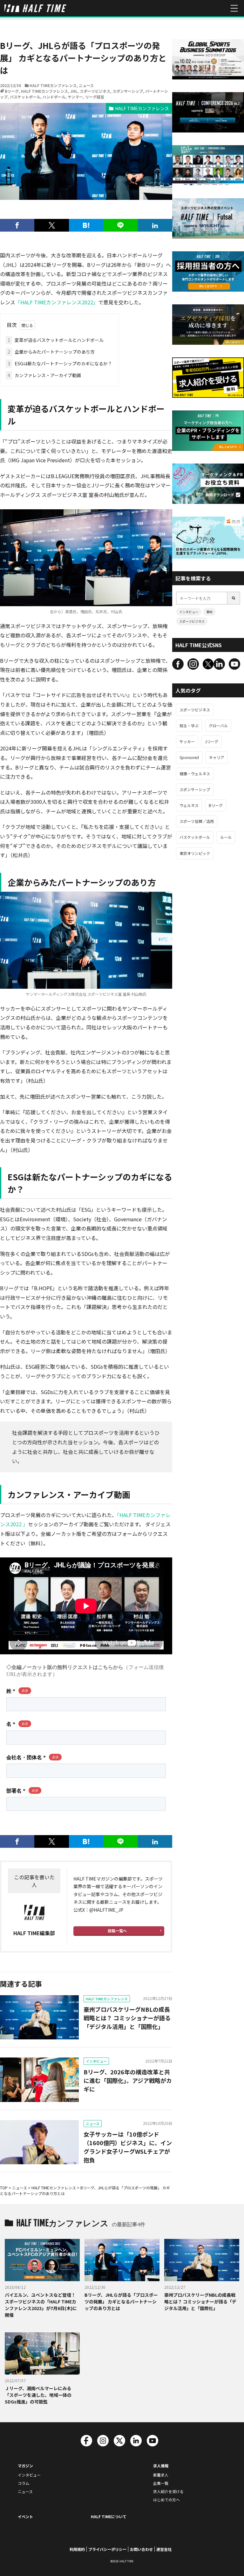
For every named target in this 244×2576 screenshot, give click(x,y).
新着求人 (161, 2475)
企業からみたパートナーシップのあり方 (51, 352)
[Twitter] (51, 225)
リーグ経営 (95, 97)
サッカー (187, 741)
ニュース (86, 85)
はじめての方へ (166, 2500)
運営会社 (164, 2549)
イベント (25, 2516)
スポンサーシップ (128, 91)
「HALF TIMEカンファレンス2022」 (57, 302)
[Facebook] (17, 225)
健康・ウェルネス (195, 773)
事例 (209, 612)
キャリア (217, 757)
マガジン (25, 2466)
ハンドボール (54, 97)
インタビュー (96, 2061)
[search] (234, 598)
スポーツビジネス (95, 91)
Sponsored (189, 757)
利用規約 (77, 2549)
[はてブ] (86, 225)
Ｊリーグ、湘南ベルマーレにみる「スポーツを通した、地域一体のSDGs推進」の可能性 (38, 2395)
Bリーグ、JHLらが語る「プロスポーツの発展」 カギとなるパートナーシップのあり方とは (121, 2301)
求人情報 (161, 2466)
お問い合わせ (141, 2549)
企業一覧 (161, 2483)
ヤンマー (75, 97)
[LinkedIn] (155, 225)
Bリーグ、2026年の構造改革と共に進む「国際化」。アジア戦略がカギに (128, 2080)
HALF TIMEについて (109, 2516)
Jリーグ (212, 741)
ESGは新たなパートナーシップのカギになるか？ (60, 363)
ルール (226, 837)
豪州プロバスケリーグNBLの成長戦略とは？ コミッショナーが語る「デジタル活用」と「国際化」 (127, 2018)
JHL (74, 91)
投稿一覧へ (117, 1931)
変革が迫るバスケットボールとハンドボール (56, 340)
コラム (24, 2483)
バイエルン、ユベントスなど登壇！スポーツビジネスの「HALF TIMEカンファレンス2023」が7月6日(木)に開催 (41, 2305)
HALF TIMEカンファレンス (53, 85)
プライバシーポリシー (107, 2549)
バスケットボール (25, 97)
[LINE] (120, 225)
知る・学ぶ (189, 725)
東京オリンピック (195, 853)
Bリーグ (12, 91)
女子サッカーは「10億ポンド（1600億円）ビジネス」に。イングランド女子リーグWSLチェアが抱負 (128, 2147)
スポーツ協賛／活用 (197, 821)
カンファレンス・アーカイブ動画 (44, 375)
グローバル (218, 725)
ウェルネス (189, 805)
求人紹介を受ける (168, 2491)
